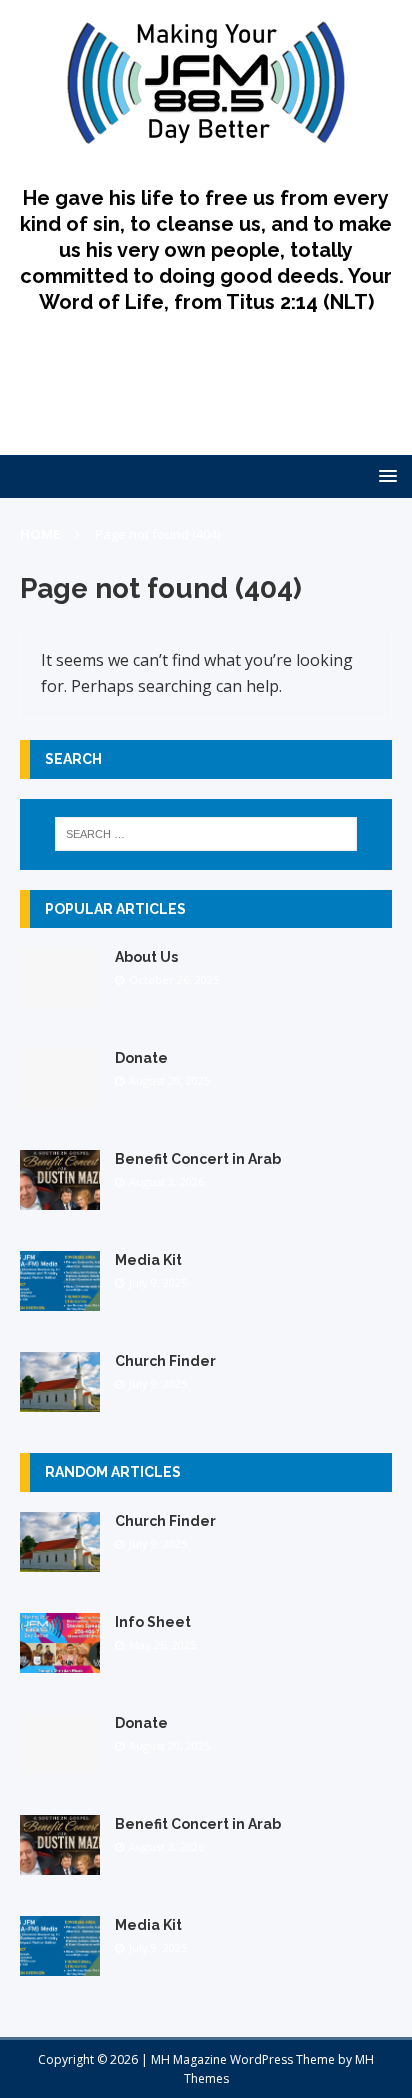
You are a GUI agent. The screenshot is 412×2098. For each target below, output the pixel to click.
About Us (146, 957)
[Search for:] (206, 834)
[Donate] (60, 1097)
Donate (141, 1058)
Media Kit (148, 1260)
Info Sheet (153, 1622)
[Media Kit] (60, 1299)
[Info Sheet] (60, 1660)
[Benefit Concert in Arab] (60, 1198)
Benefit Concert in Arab (198, 1159)
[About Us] (60, 996)
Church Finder (165, 1361)
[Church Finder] (60, 1400)
